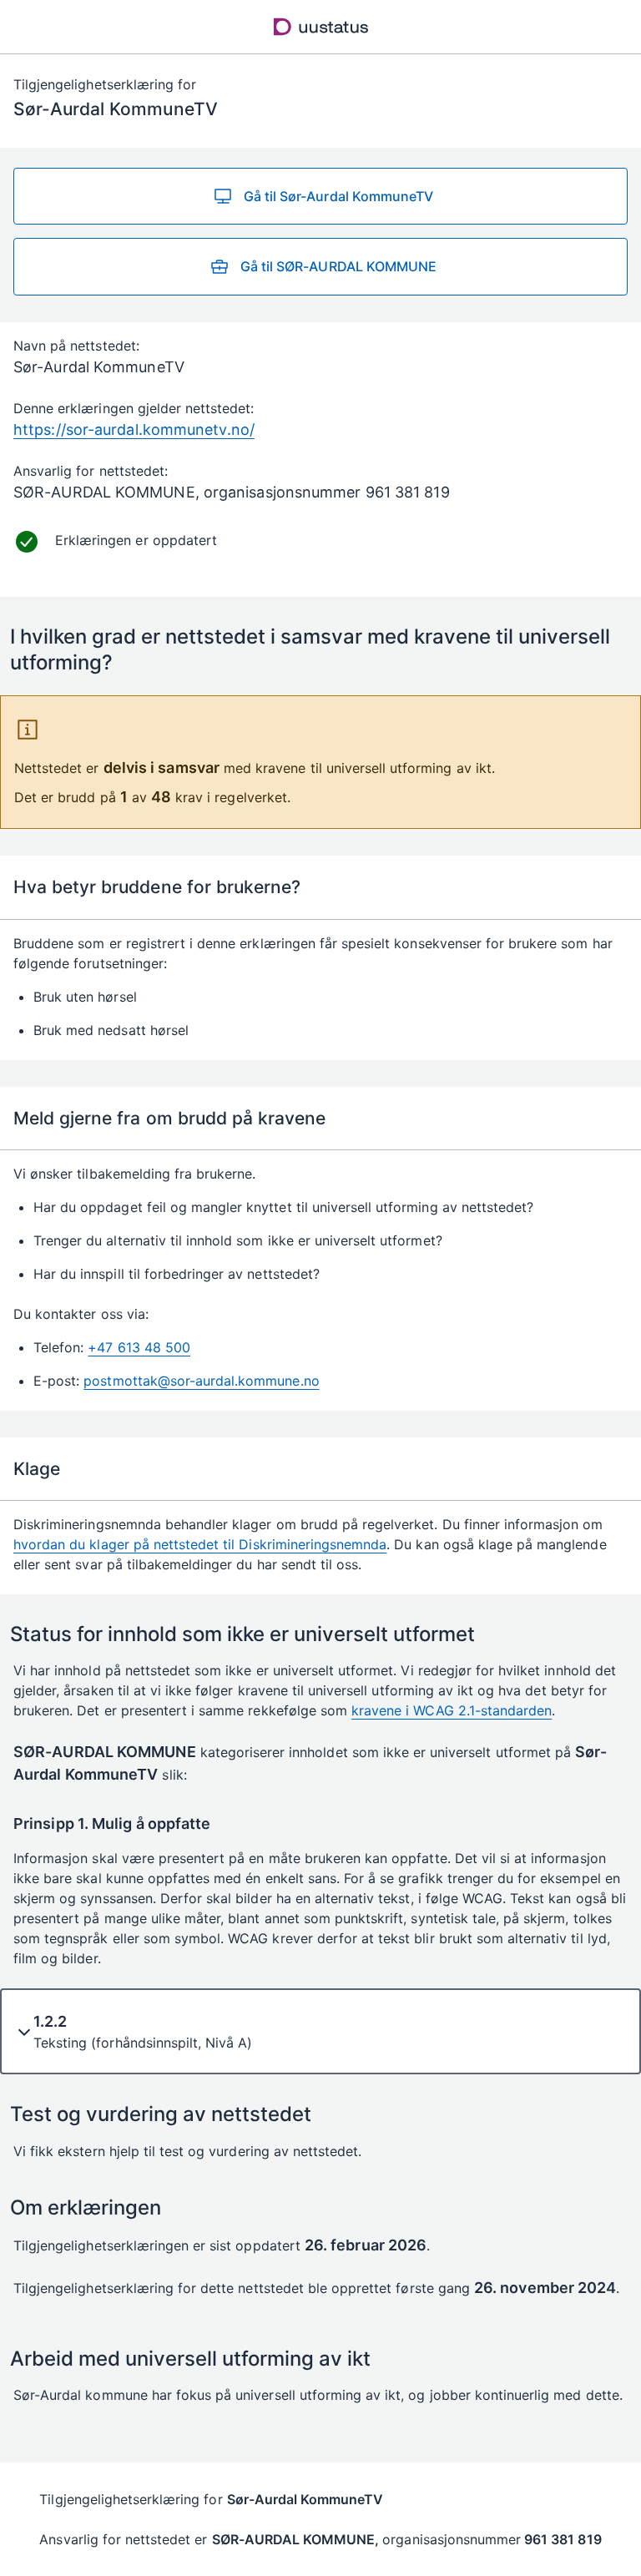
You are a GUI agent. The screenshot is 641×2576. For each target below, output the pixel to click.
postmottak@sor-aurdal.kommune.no (201, 1381)
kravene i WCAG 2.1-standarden (452, 1710)
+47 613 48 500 (139, 1347)
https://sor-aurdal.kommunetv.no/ (134, 429)
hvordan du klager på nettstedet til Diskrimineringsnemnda (200, 1544)
